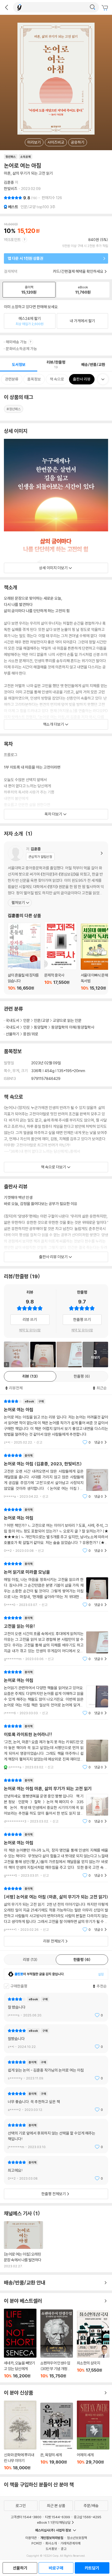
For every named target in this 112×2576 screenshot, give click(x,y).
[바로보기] (69, 1355)
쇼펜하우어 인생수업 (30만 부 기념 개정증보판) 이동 (57, 2344)
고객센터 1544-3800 (26, 2517)
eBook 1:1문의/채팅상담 (54, 2522)
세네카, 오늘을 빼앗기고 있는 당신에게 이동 (20, 2344)
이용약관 (31, 2538)
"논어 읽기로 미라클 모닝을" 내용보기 (56, 1584)
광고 (64, 2549)
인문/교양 (41, 1020)
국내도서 (13, 1020)
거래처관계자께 (70, 2543)
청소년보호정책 (77, 2538)
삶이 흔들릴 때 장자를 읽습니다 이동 (24, 957)
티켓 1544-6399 (58, 2517)
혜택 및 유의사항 (30, 1330)
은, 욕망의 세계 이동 (57, 2436)
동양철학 (41, 1027)
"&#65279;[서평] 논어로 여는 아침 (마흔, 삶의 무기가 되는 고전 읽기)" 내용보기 (56, 1909)
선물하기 (13, 1034)
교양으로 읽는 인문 (67, 1020)
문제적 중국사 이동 (61, 956)
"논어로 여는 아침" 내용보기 (56, 1422)
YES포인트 (12, 240)
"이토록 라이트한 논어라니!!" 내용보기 (56, 1747)
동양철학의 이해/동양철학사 (73, 1027)
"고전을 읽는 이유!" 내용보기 (56, 1638)
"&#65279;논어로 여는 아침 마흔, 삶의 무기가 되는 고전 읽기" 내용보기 (56, 1801)
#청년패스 (14, 409)
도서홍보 (51, 2549)
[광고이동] (92, 7)
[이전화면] (7, 7)
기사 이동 (23, 2245)
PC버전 (37, 2543)
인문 (27, 1020)
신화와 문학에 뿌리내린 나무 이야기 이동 (20, 2435)
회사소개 (51, 2543)
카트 (105, 8)
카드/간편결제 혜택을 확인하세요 (78, 271)
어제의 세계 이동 (93, 2435)
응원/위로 (31, 1034)
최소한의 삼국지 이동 (93, 2344)
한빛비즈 (11, 189)
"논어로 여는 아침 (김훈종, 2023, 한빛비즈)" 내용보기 (56, 1476)
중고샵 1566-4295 (88, 2517)
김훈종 (9, 182)
